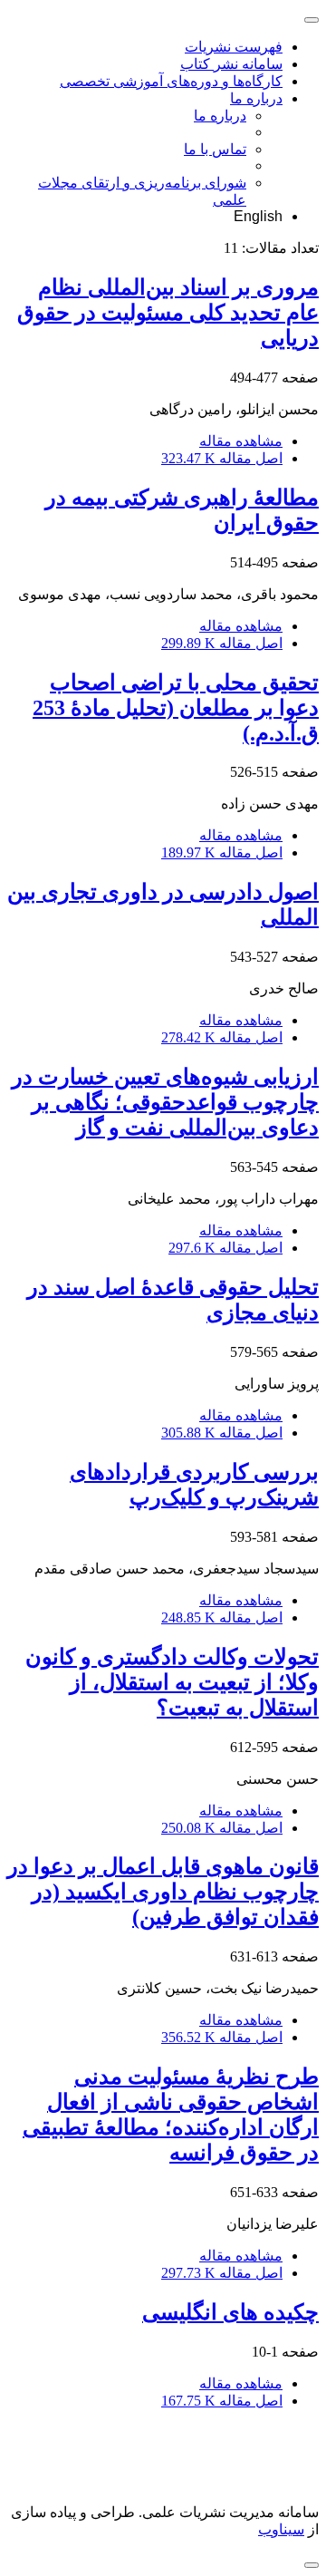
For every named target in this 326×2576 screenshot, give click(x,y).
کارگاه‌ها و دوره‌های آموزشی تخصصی (171, 81)
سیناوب (281, 2529)
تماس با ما (215, 149)
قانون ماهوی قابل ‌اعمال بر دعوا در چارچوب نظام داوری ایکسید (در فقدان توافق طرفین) (163, 1892)
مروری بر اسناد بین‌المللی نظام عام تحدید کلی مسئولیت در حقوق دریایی (168, 313)
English (258, 216)
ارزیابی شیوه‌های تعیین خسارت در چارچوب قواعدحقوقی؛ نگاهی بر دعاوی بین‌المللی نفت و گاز (165, 1102)
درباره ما (256, 98)
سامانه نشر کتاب (231, 64)
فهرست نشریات (234, 47)
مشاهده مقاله (241, 441)
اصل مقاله (222, 458)
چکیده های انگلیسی (230, 2312)
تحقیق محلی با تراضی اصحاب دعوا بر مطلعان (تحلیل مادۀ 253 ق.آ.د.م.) (176, 708)
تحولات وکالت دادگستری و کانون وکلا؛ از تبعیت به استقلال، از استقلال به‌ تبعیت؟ (172, 1682)
